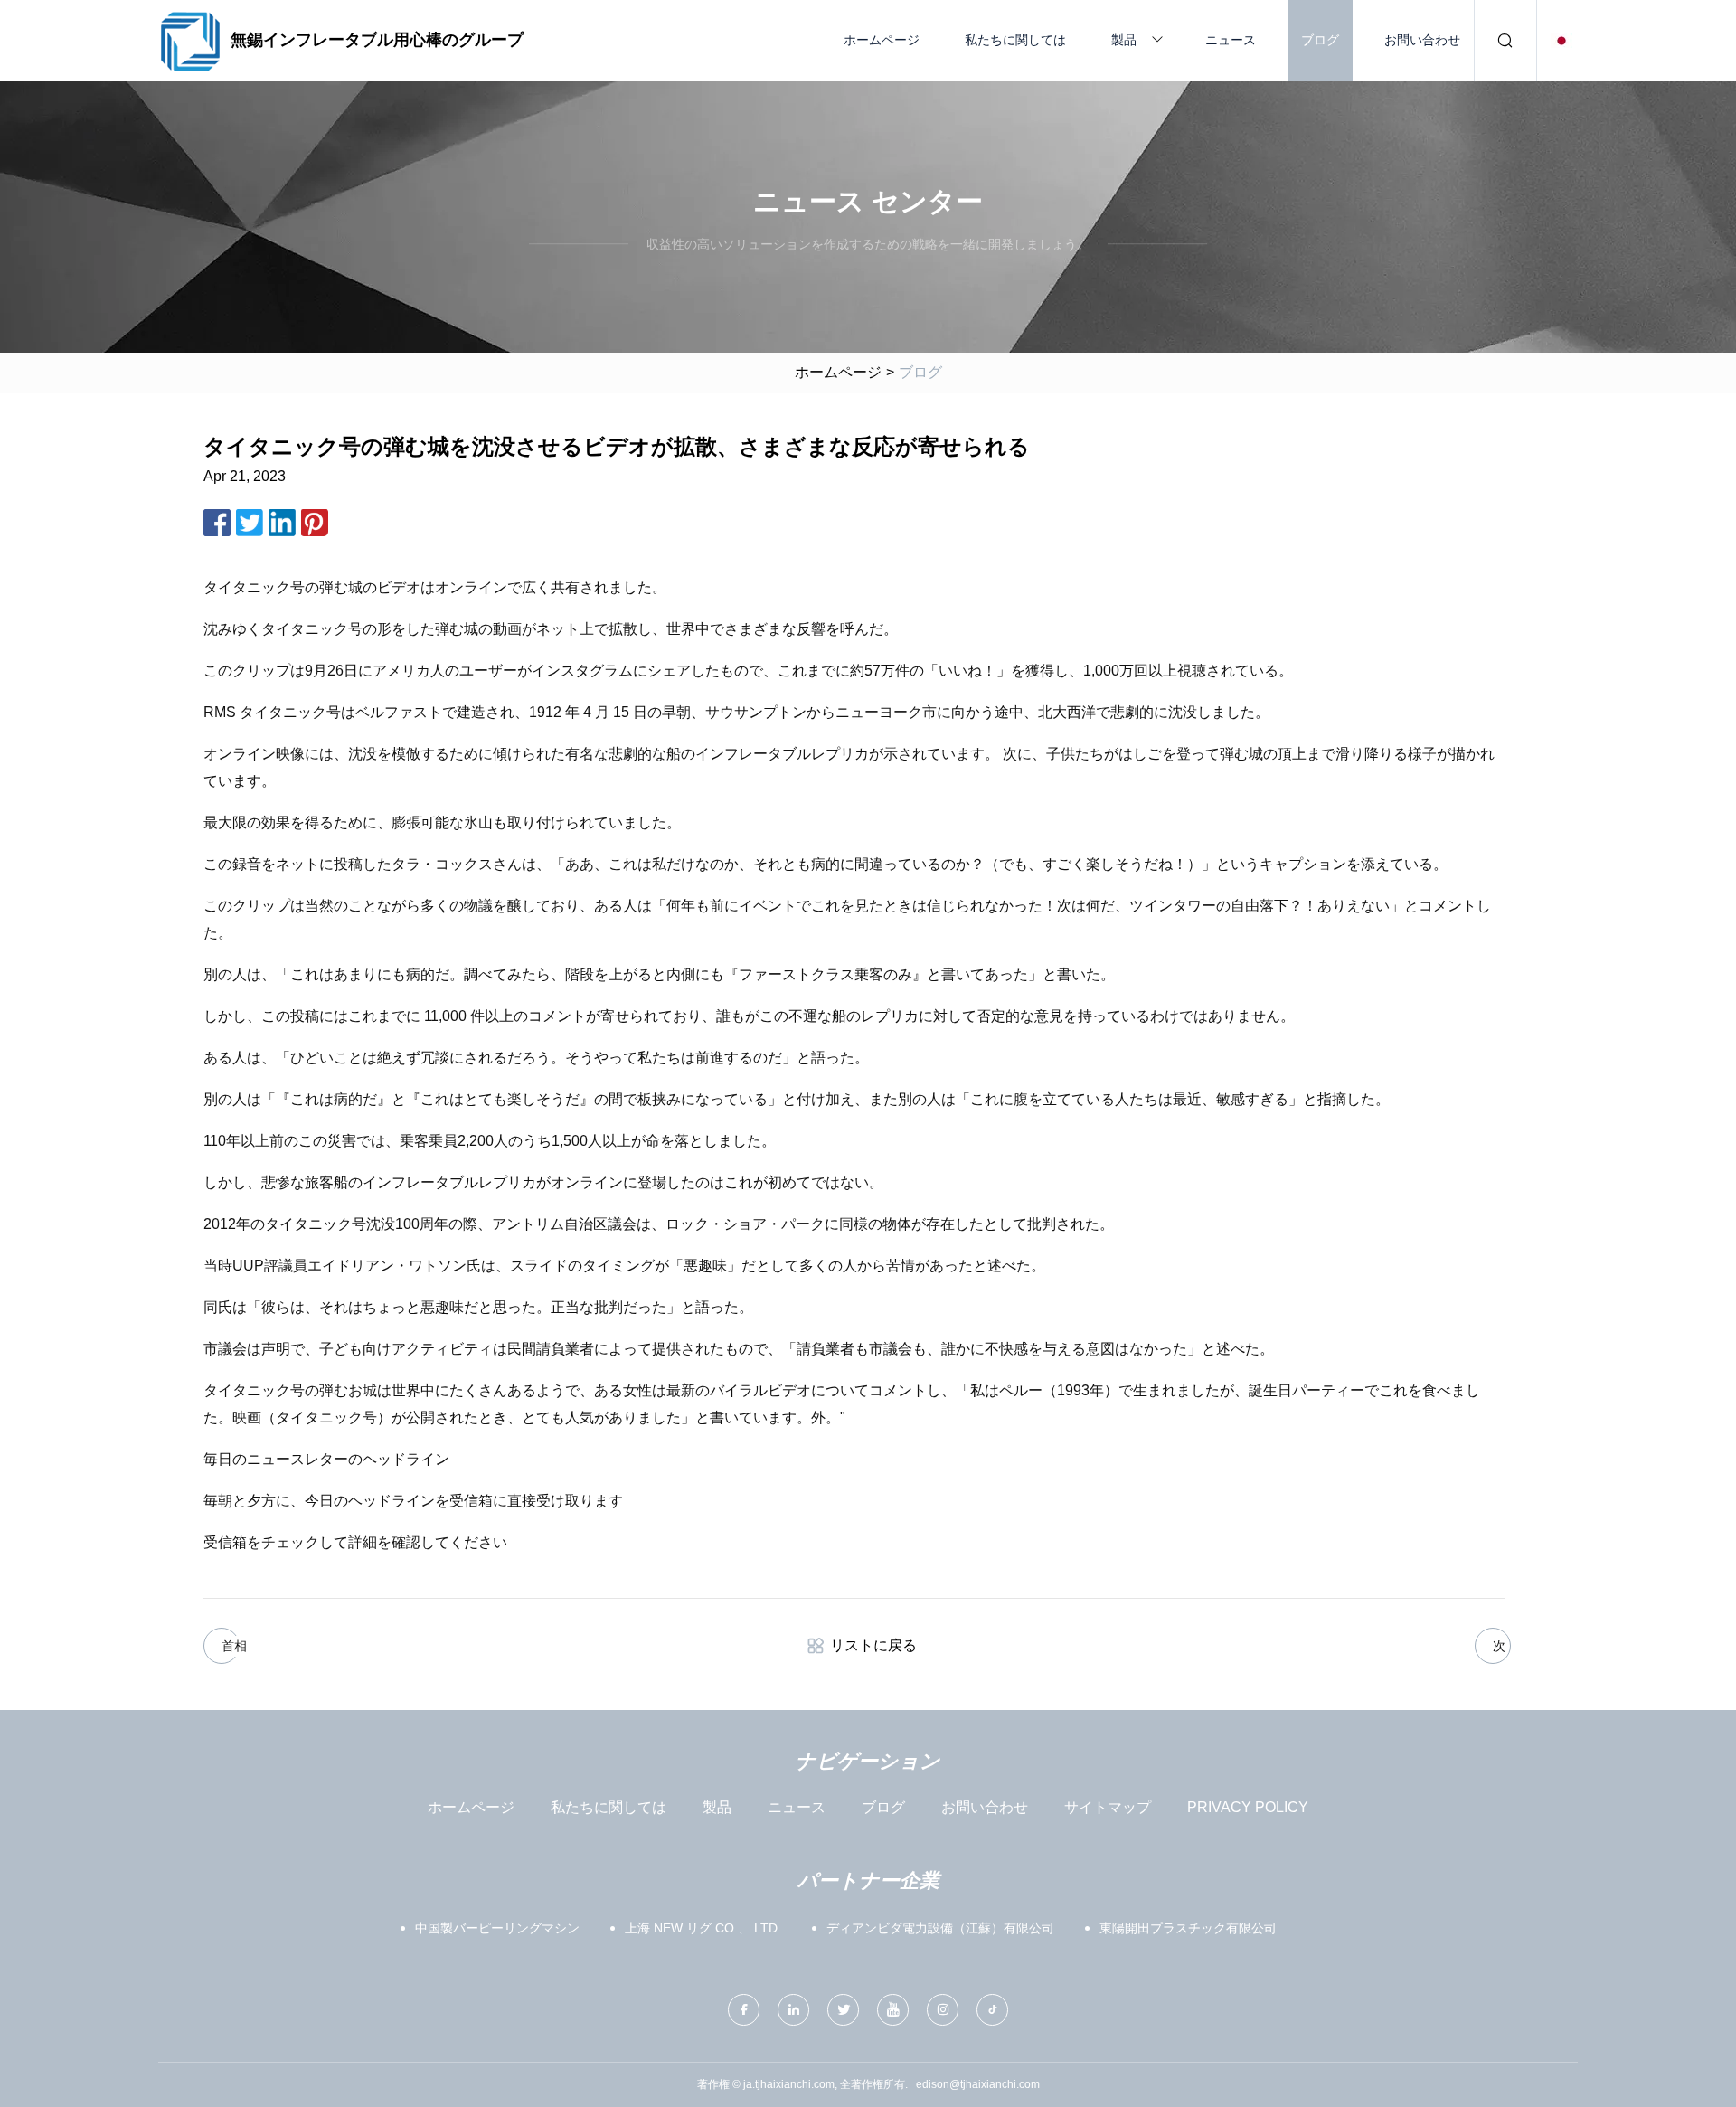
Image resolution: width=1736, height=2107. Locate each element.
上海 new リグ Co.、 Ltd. (703, 1928)
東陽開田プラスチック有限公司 (1188, 1928)
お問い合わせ (1422, 40)
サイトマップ (1108, 1807)
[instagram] (943, 2010)
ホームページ (882, 40)
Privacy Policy (1248, 1807)
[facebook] (744, 2010)
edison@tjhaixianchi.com (978, 2084)
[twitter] (843, 2010)
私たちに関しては (1015, 40)
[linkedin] (793, 2010)
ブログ (1320, 40)
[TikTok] (992, 2010)
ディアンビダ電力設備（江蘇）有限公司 (940, 1928)
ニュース (1231, 40)
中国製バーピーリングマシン (497, 1928)
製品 (1124, 40)
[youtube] (893, 2010)
